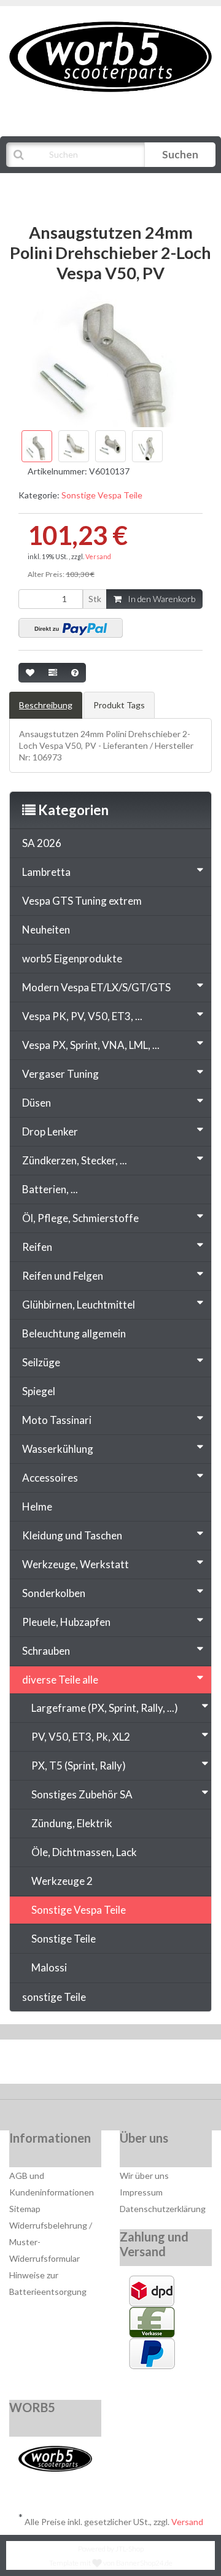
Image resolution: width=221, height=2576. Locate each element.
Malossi (49, 1967)
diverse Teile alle (60, 1680)
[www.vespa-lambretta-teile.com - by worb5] (110, 56)
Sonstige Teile (64, 1939)
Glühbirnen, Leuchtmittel (79, 1305)
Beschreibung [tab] (46, 705)
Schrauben (46, 1651)
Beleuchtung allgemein (74, 1333)
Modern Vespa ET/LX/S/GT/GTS (96, 987)
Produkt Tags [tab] (119, 705)
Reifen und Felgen (63, 1276)
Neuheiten (46, 930)
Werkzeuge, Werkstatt (76, 1564)
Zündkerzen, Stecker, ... (75, 1160)
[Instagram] (149, 2065)
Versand (98, 556)
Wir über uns (144, 2176)
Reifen (37, 1247)
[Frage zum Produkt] (75, 673)
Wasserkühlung (58, 1449)
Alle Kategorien (69, 185)
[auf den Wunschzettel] (30, 673)
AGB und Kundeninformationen (52, 2184)
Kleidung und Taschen (72, 1535)
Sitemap (25, 2209)
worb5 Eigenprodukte (72, 958)
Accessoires (50, 1478)
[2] (71, 628)
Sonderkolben (54, 1593)
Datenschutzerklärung (163, 2209)
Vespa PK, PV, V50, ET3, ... (82, 1016)
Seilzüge (41, 1362)
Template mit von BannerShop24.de (111, 2563)
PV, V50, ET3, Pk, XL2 (81, 1737)
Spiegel (39, 1391)
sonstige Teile (54, 1997)
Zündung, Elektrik (72, 1823)
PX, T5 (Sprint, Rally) (79, 1766)
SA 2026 (42, 843)
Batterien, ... (50, 1189)
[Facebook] (75, 2065)
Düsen (37, 1103)
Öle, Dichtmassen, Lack (84, 1852)
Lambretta (46, 872)
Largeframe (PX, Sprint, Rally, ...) (105, 1708)
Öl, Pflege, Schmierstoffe (80, 1218)
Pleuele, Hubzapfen (66, 1622)
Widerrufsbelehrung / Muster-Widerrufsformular (51, 2242)
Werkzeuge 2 (62, 1881)
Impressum (141, 2192)
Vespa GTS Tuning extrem (82, 901)
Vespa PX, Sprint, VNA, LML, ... (91, 1045)
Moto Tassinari (57, 1420)
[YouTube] (112, 2065)
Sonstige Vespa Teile (102, 495)
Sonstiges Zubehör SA (82, 1794)
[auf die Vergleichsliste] (53, 673)
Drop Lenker (50, 1131)
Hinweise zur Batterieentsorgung (48, 2283)
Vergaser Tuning (60, 1074)
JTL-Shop (130, 2549)
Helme (37, 1507)
